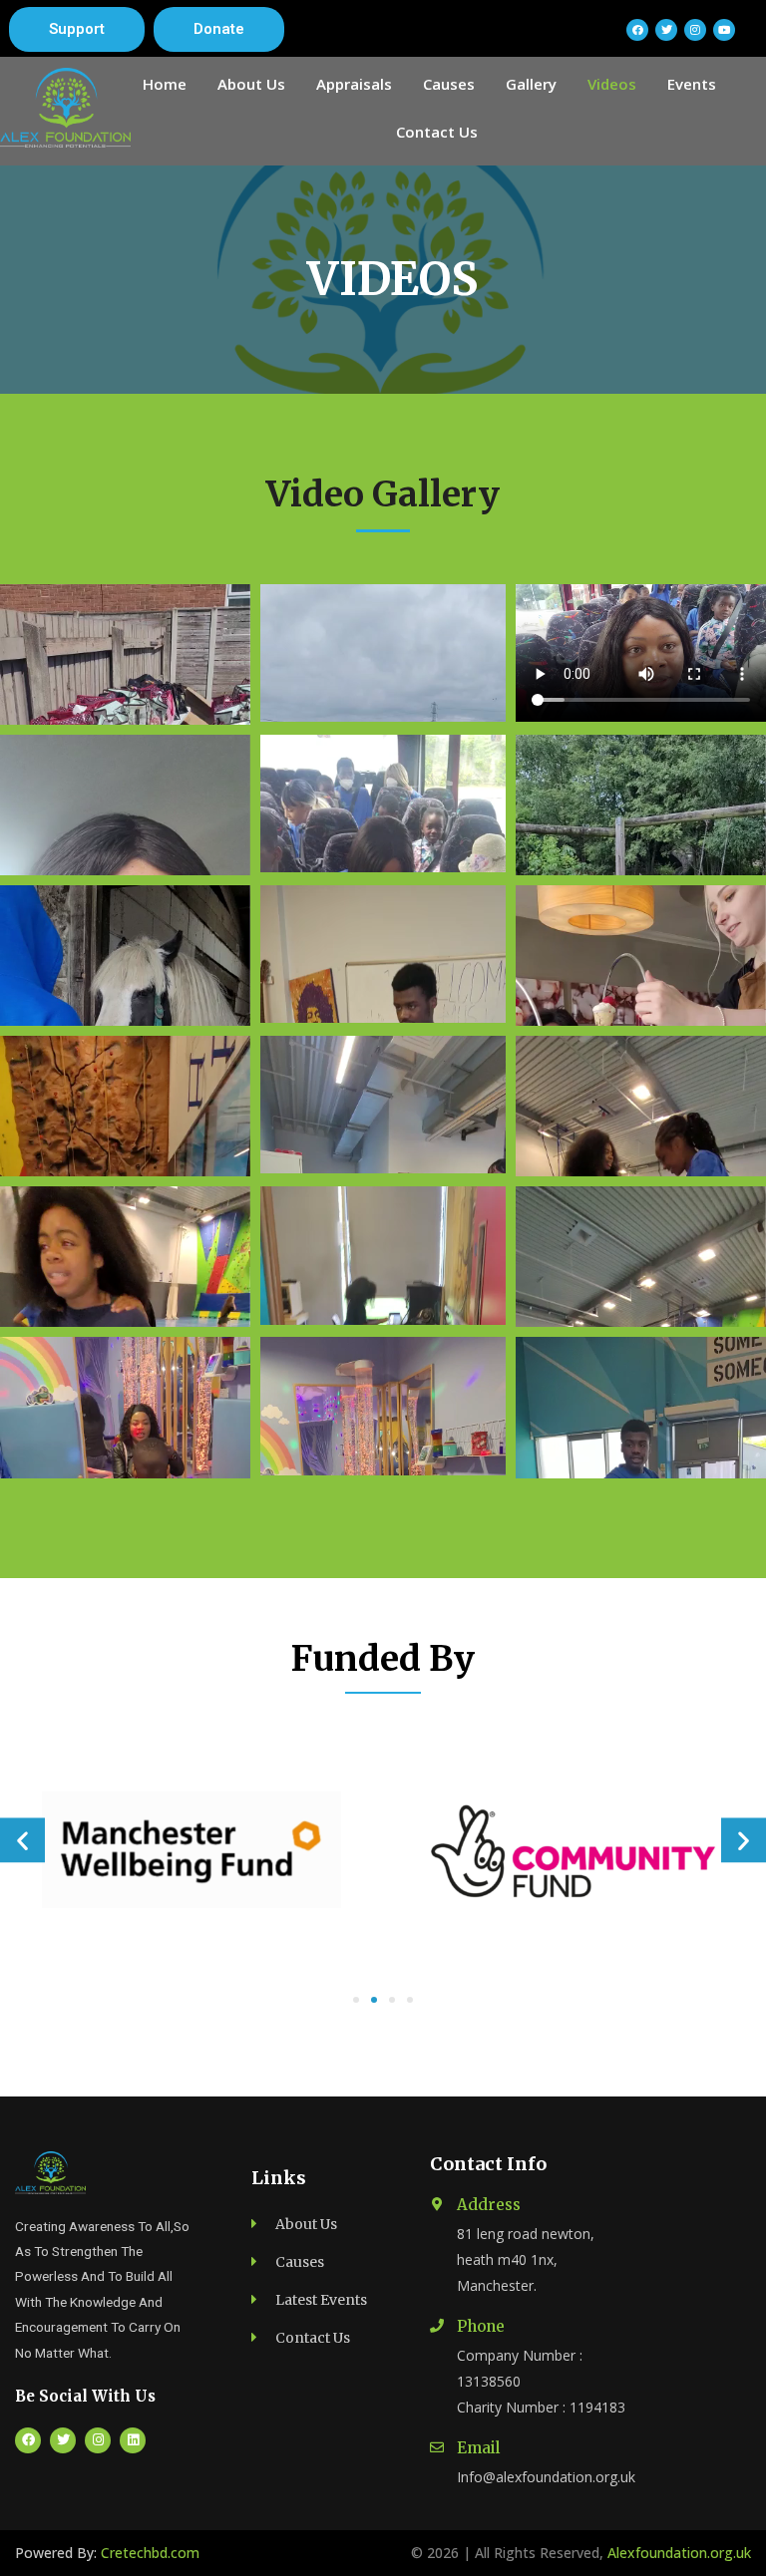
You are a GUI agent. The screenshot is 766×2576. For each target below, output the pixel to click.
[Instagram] (98, 2440)
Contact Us (437, 132)
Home (165, 84)
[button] (77, 29)
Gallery (531, 84)
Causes (449, 84)
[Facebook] (637, 30)
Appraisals (354, 84)
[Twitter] (63, 2440)
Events (692, 84)
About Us (251, 84)
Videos (612, 84)
